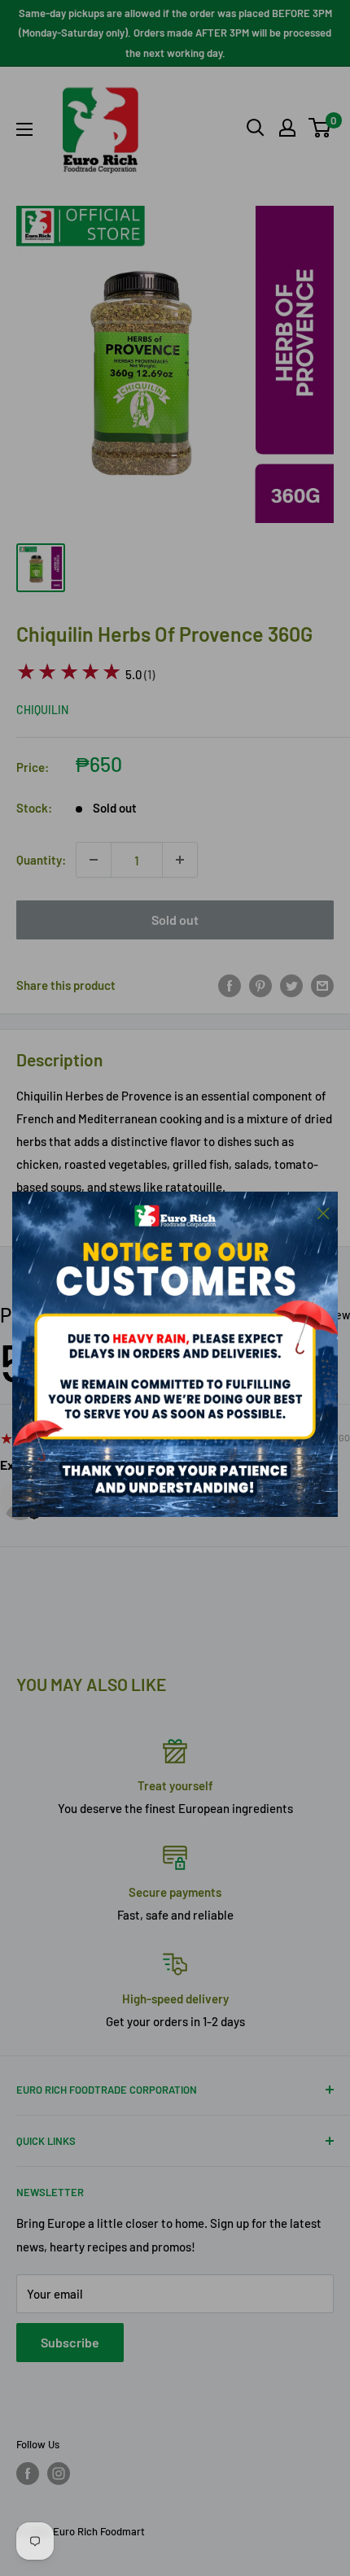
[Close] (324, 1211)
